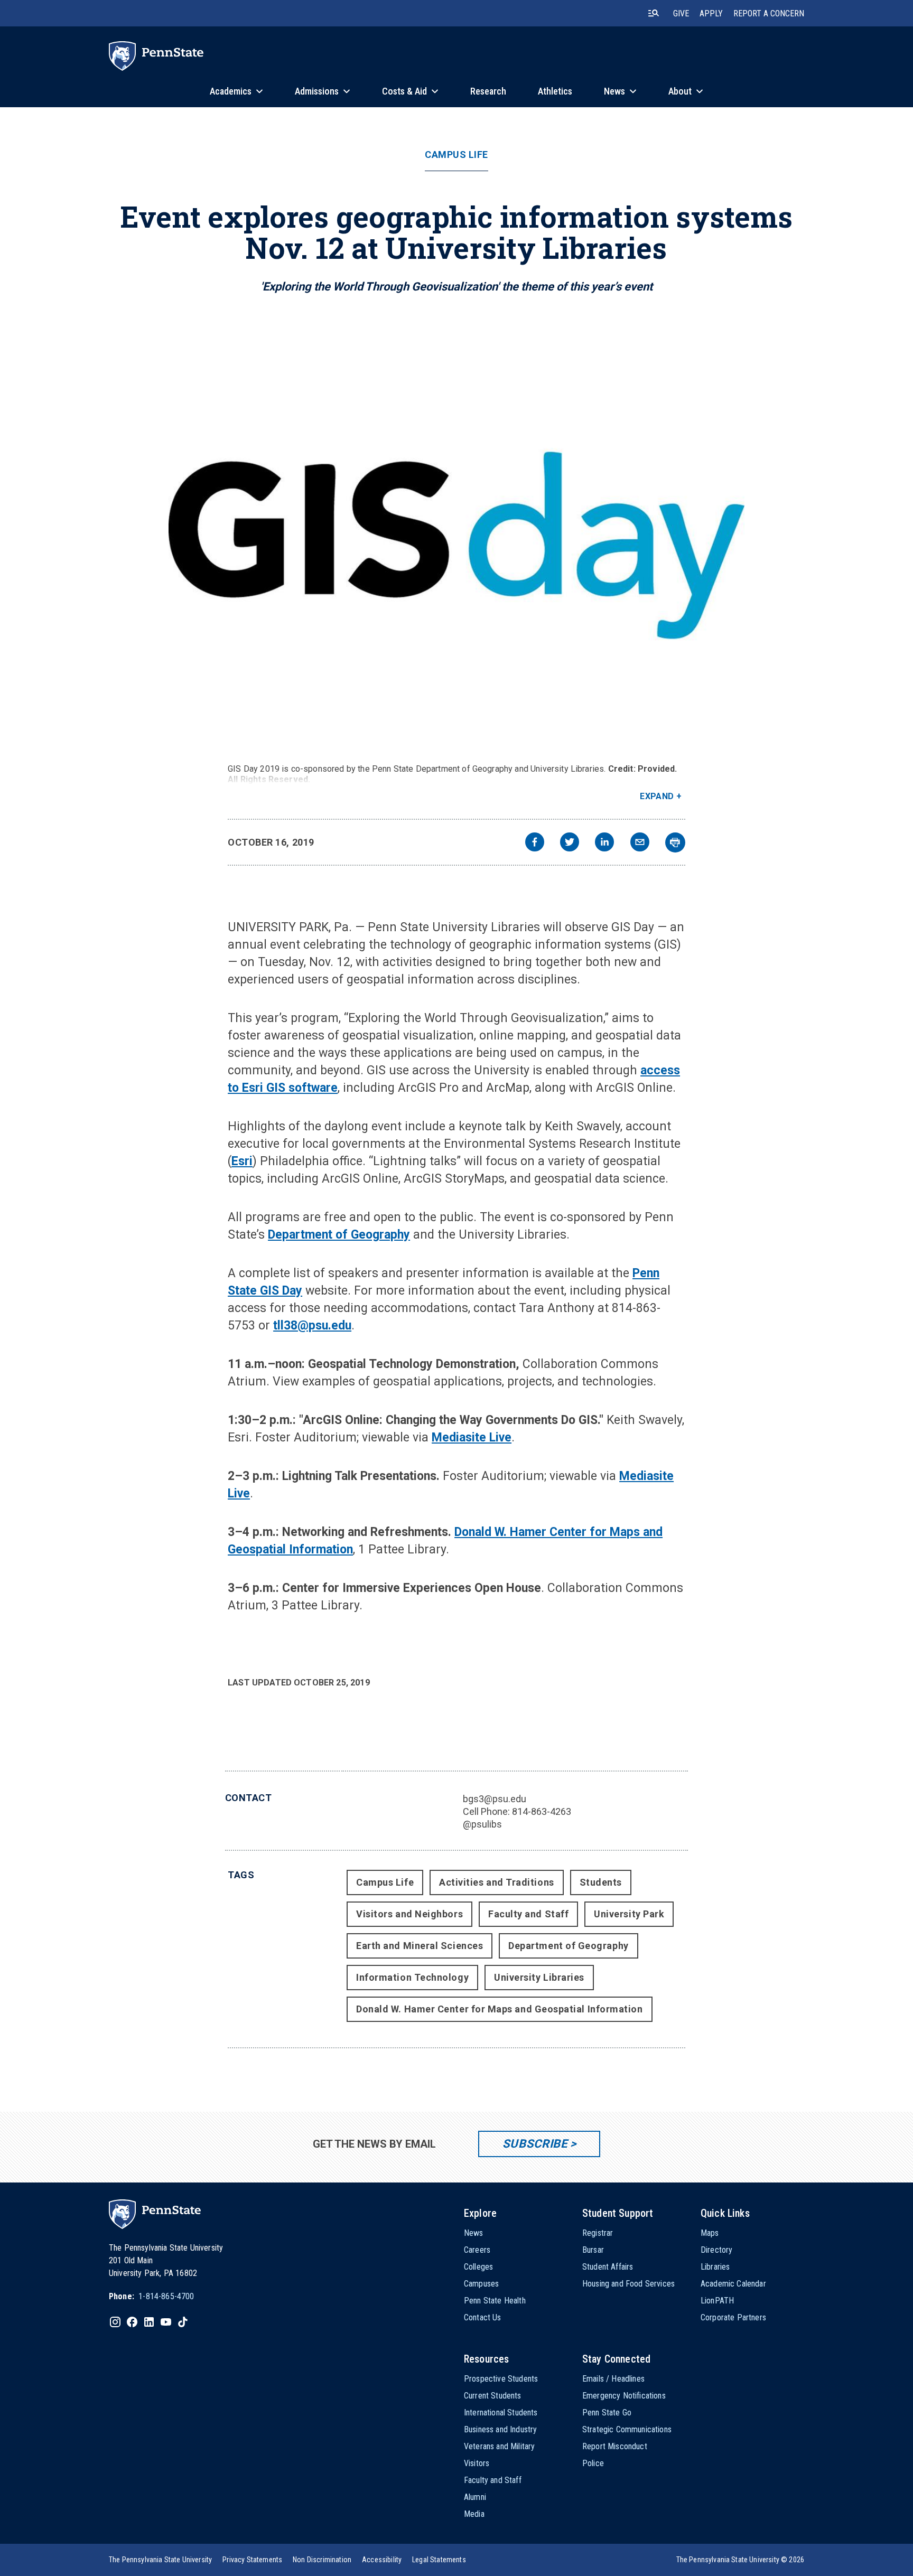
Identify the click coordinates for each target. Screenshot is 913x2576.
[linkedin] (604, 843)
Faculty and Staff (528, 1914)
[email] (640, 843)
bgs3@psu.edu (495, 1799)
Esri (242, 1161)
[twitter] (570, 843)
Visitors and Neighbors (409, 1914)
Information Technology (412, 1977)
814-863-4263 (542, 1811)
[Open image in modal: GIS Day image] (457, 539)
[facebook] (535, 843)
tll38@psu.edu (312, 1326)
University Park (629, 1914)
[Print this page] (675, 842)
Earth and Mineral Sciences (420, 1946)
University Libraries (539, 1977)
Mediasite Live (472, 1437)
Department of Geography (339, 1235)
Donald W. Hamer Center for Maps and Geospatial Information (499, 2009)
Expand (657, 796)
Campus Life (456, 155)
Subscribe (535, 2144)
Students (601, 1882)
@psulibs (482, 1824)
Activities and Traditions (497, 1882)
